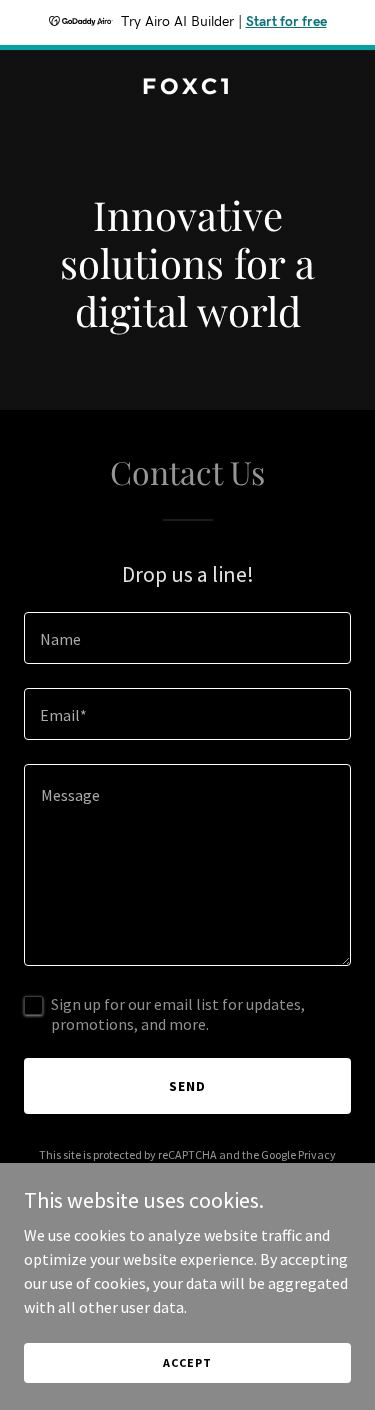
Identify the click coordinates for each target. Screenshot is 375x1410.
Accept (187, 1362)
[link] (187, 88)
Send (187, 1086)
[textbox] (187, 638)
